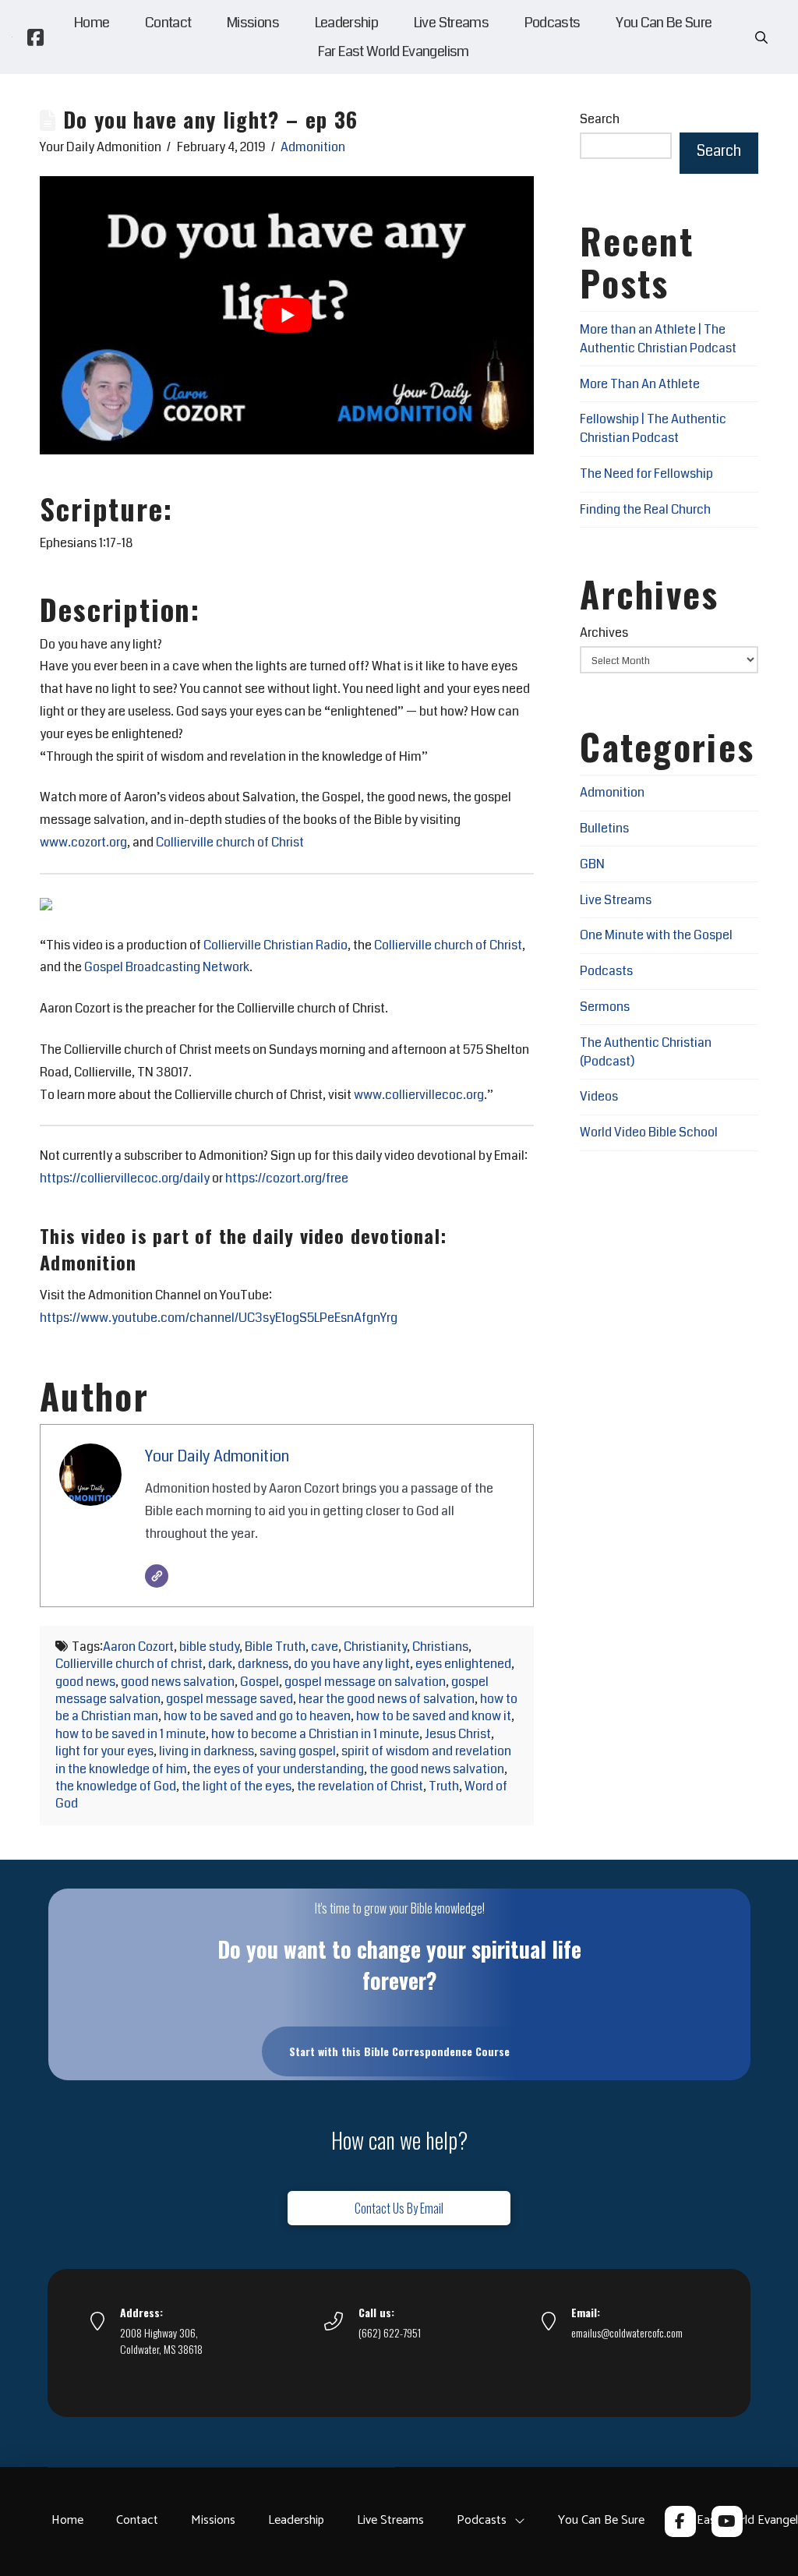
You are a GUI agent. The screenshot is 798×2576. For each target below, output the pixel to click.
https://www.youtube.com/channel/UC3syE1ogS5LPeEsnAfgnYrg (219, 1318)
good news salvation (178, 1682)
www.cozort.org (83, 842)
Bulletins (604, 828)
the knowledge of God (116, 1786)
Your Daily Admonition (217, 1456)
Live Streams (616, 900)
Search (600, 119)
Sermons (605, 1007)
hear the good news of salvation (387, 1699)
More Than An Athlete (640, 384)
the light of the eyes (237, 1786)
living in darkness (207, 1751)
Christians (440, 1647)
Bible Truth (275, 1647)
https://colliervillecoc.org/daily (125, 1178)
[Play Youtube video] (287, 315)
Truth (444, 1786)
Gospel (260, 1682)
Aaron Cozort (138, 1647)
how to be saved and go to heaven (257, 1716)
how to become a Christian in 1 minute (315, 1734)
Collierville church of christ (129, 1664)
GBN (592, 864)
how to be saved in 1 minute (131, 1734)
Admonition (313, 147)
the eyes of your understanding (278, 1769)
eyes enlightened (463, 1664)
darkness (263, 1664)
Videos (599, 1096)
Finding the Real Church (645, 509)
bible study (209, 1647)
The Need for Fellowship (646, 474)
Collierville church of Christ (230, 842)
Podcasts (606, 971)
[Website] (157, 1576)
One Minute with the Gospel (656, 935)
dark (220, 1664)
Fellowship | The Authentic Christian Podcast (653, 428)
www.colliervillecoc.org (419, 1095)
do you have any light (352, 1664)
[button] (761, 37)
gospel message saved (230, 1699)
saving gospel (298, 1751)
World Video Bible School (649, 1132)
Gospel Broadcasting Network (167, 967)
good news (85, 1682)
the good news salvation (437, 1769)
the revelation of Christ (360, 1786)
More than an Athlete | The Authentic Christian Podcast (658, 339)
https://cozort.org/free (287, 1178)
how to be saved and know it (434, 1716)
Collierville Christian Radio (275, 945)
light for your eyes (104, 1751)
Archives (604, 633)
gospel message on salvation (365, 1682)
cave (325, 1647)
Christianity (375, 1647)
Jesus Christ (458, 1734)
